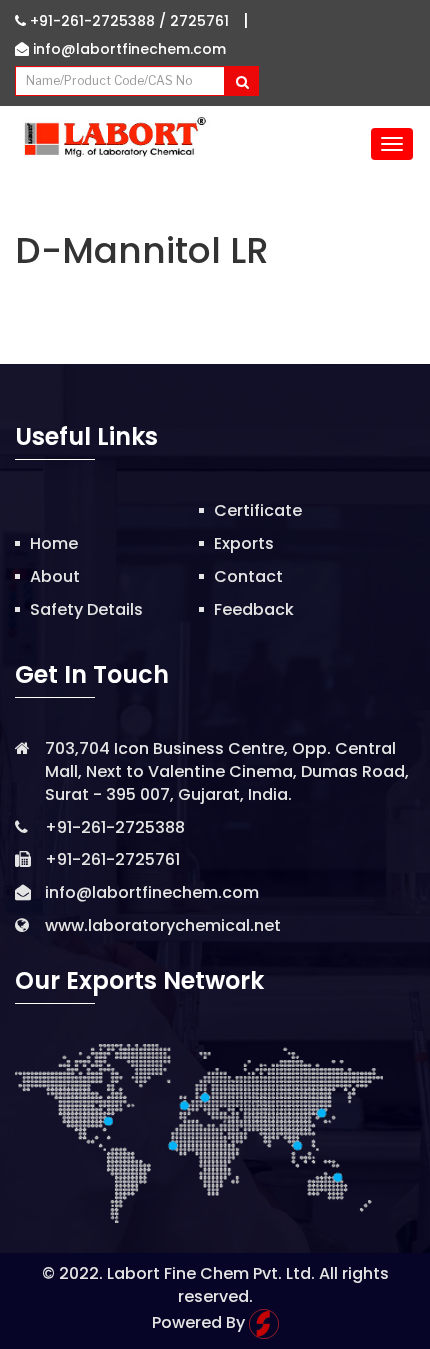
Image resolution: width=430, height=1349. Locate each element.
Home (54, 543)
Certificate (258, 510)
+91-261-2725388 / (98, 21)
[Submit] (241, 81)
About (55, 576)
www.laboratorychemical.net (163, 925)
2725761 (199, 21)
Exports (244, 543)
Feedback (254, 609)
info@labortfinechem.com (127, 49)
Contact (248, 576)
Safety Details (86, 609)
